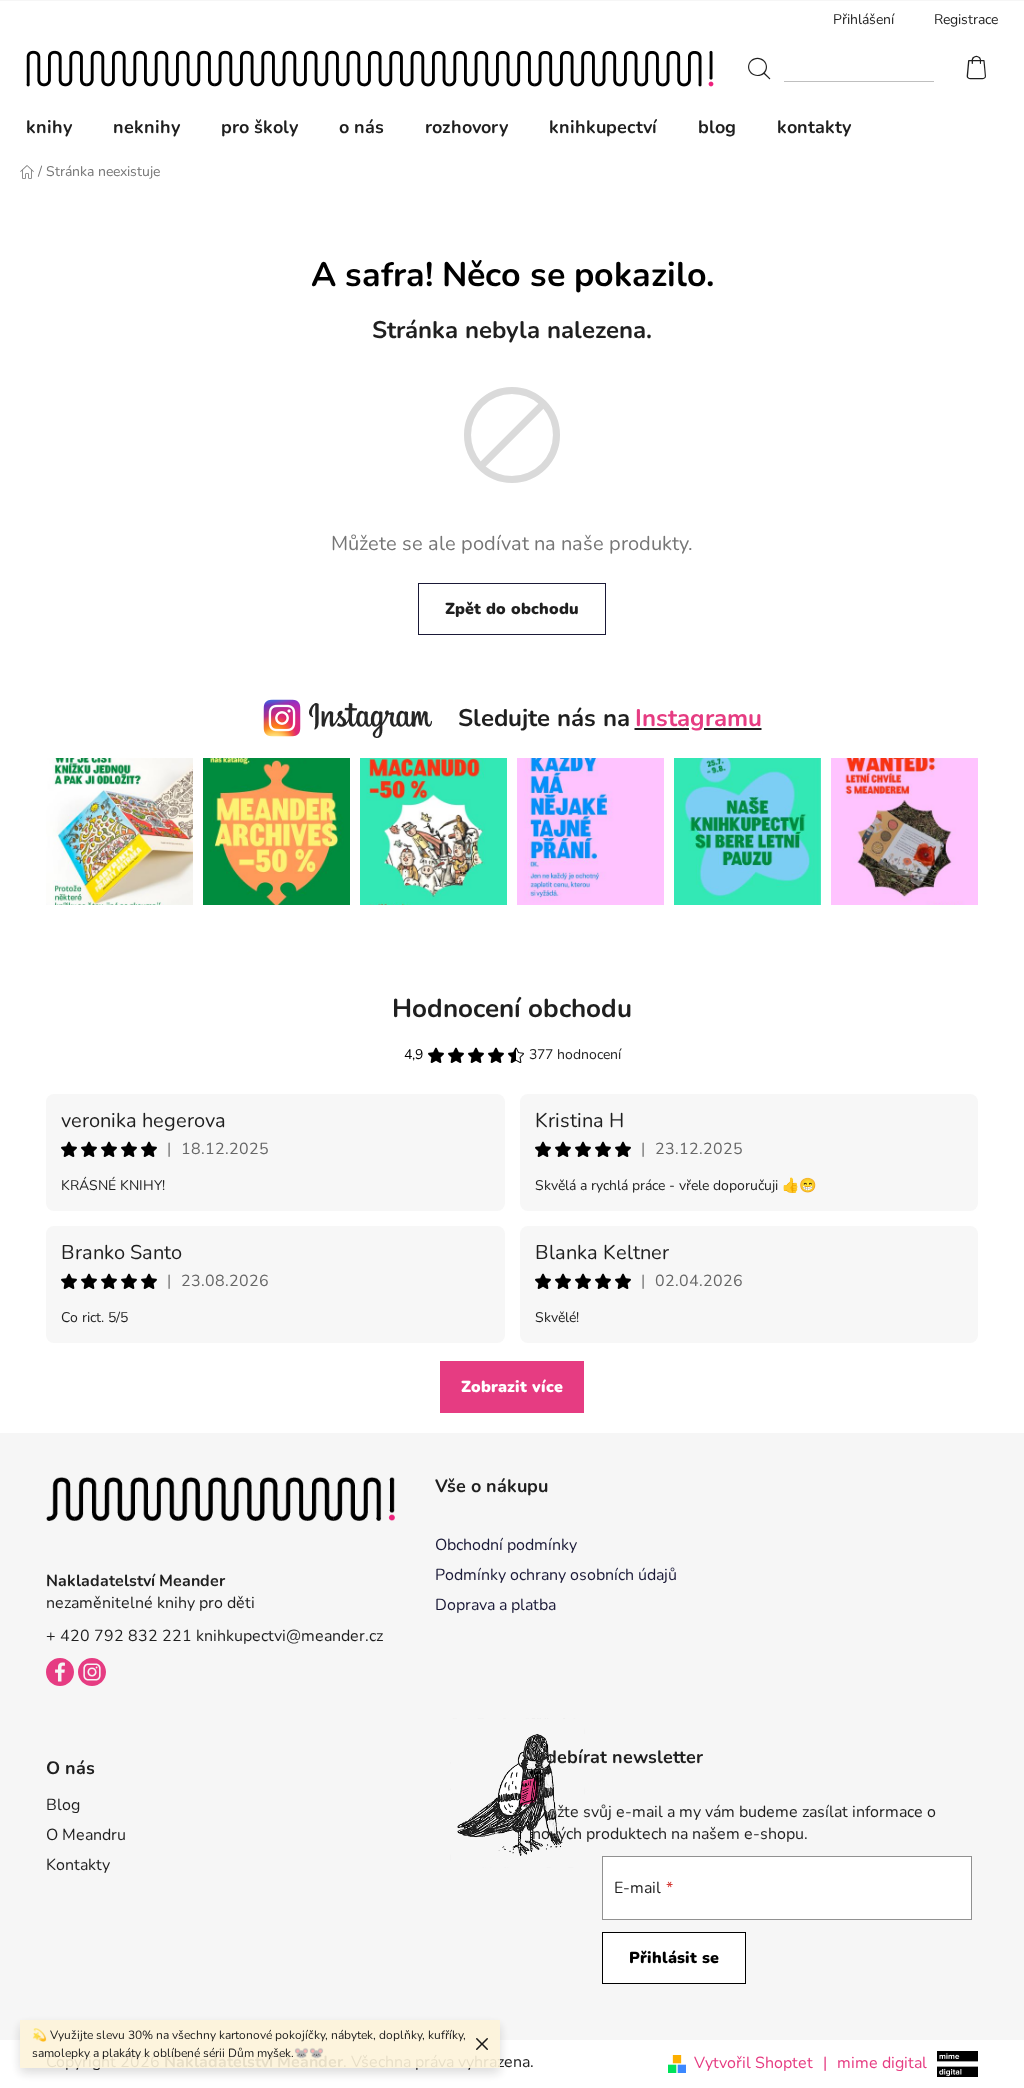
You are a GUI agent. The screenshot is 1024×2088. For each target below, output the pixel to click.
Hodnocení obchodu (512, 1008)
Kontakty (78, 1865)
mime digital (875, 2063)
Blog (63, 1805)
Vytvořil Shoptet (753, 2063)
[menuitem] (59, 127)
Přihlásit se (674, 1958)
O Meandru (86, 1835)
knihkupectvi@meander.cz (289, 1636)
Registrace (966, 19)
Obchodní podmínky (506, 1545)
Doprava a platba (495, 1605)
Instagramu (698, 718)
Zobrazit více (512, 1387)
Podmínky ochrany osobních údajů (556, 1575)
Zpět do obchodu (512, 609)
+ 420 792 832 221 (119, 1636)
